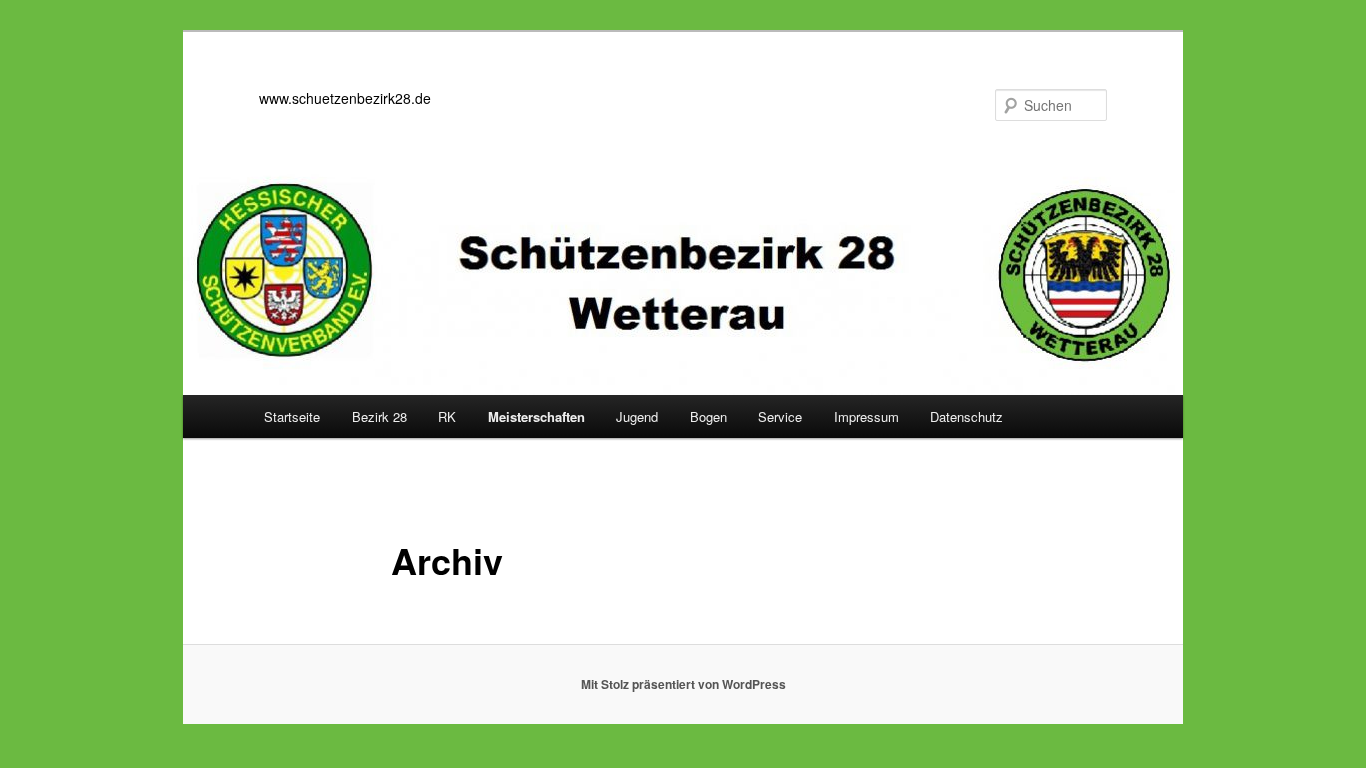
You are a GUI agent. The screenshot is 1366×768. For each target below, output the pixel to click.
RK (447, 416)
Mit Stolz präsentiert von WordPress (683, 684)
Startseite (292, 416)
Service (780, 416)
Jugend (637, 416)
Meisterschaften (536, 416)
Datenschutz (966, 416)
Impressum (866, 416)
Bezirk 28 (379, 416)
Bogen (708, 416)
